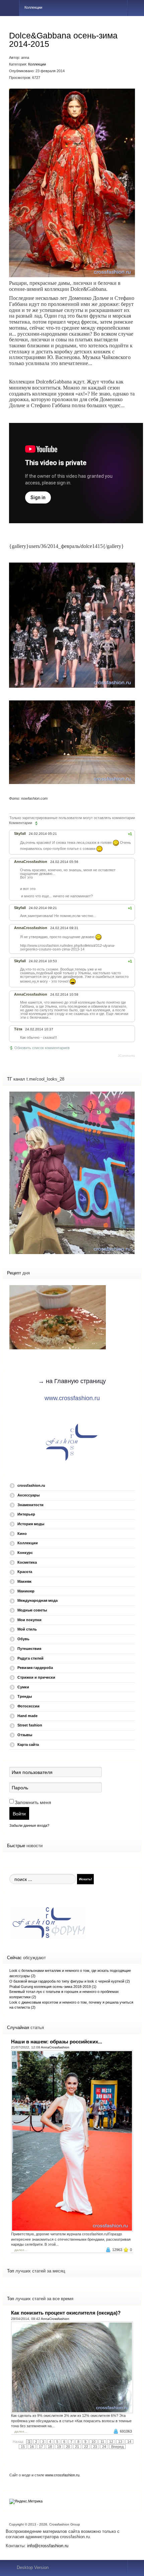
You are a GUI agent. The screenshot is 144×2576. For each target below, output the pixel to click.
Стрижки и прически (36, 1677)
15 (23, 2447)
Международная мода (38, 1600)
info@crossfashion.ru (48, 2546)
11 (102, 2442)
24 (104, 2447)
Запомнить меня (33, 1802)
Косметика (27, 1562)
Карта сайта (28, 1745)
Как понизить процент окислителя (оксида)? (66, 2313)
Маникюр (26, 1591)
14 (129, 2442)
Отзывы (25, 1735)
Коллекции (37, 64)
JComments (126, 1056)
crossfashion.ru (31, 1485)
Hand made (27, 1716)
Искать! (85, 1879)
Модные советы (32, 1610)
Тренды (25, 1696)
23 (95, 2447)
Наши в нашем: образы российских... (57, 2042)
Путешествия (29, 1649)
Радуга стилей (30, 1658)
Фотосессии (28, 1706)
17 (41, 2447)
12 (111, 2442)
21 (77, 2447)
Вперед (117, 2447)
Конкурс (25, 1553)
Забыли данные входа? (29, 1825)
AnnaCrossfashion (55, 2047)
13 (120, 2442)
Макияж (24, 1581)
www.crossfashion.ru (72, 1398)
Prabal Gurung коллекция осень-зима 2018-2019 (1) (53, 1987)
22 (86, 2447)
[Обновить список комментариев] (37, 823)
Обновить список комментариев (42, 1048)
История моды (31, 1524)
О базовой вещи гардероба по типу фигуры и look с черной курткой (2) (70, 1981)
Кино (22, 1534)
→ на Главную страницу (72, 1381)
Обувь (23, 1639)
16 (32, 2447)
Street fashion (30, 1725)
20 (68, 2447)
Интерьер (26, 1514)
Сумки (23, 1687)
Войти (19, 1813)
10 (93, 2442)
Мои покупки (29, 1620)
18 (50, 2447)
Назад (18, 2442)
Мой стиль (27, 1629)
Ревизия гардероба (35, 1668)
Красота (25, 1572)
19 (59, 2447)
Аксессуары (28, 1495)
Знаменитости (30, 1505)
